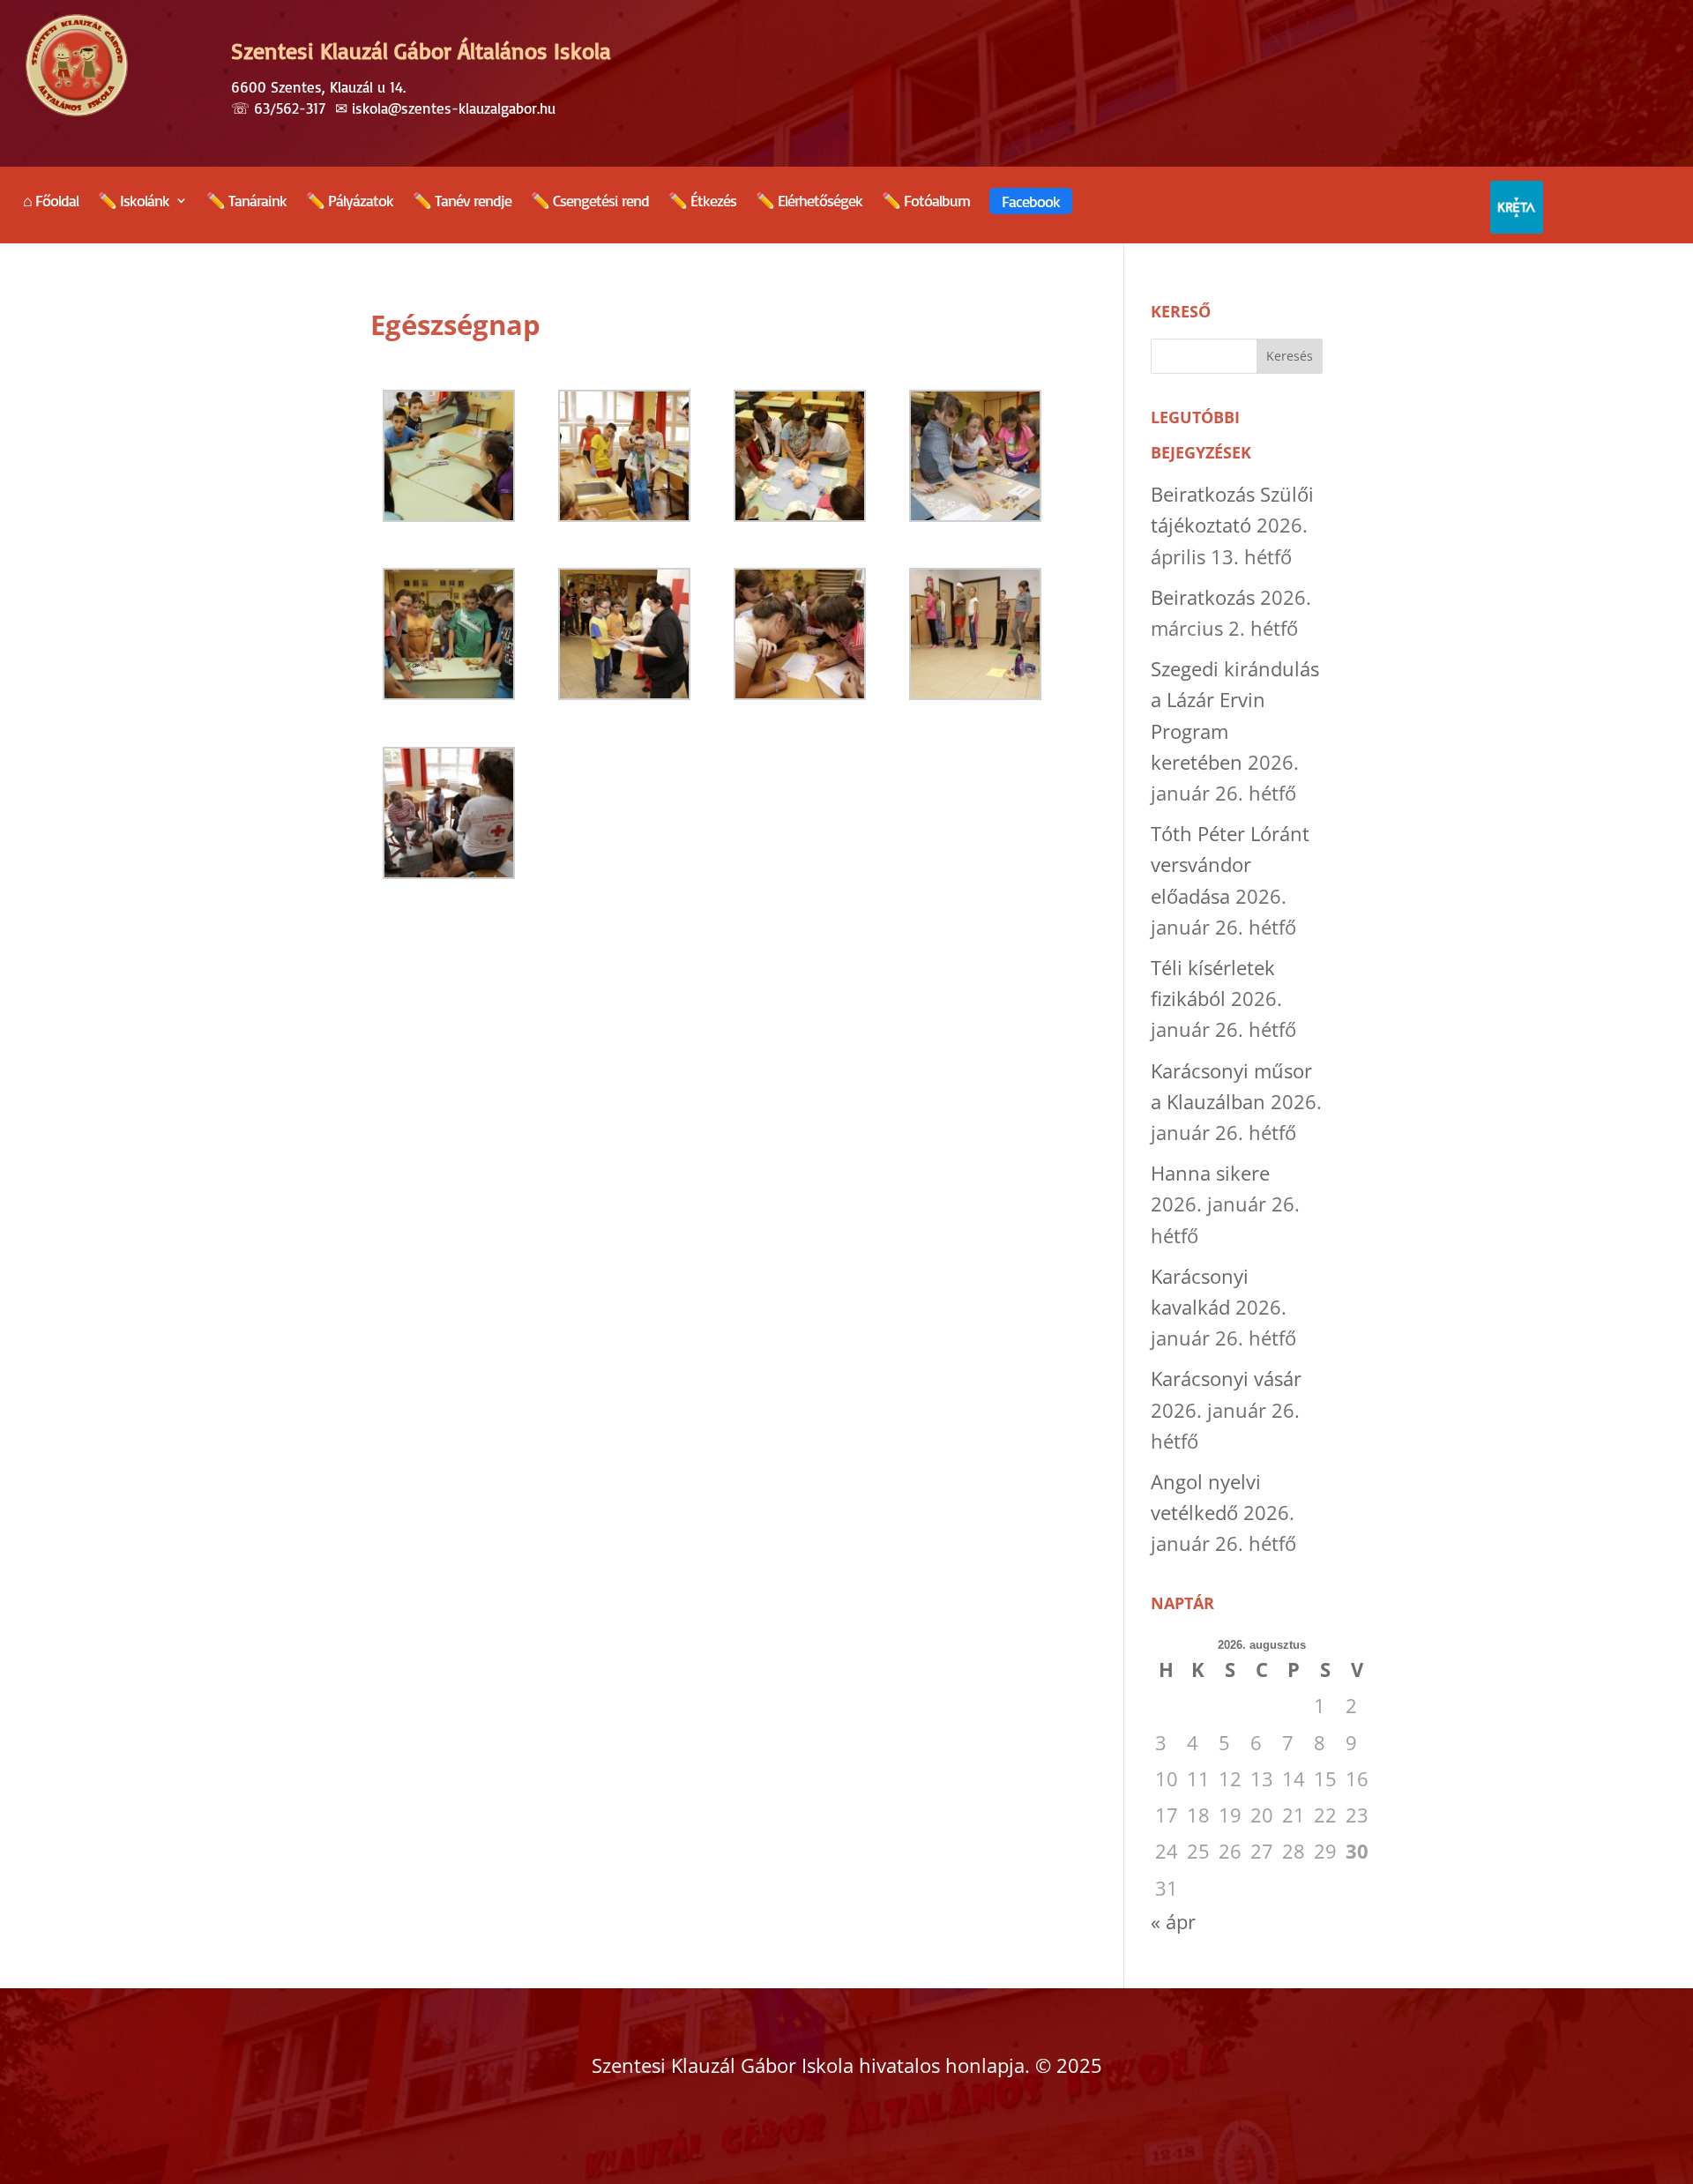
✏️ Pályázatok (350, 202)
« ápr (1173, 1921)
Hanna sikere (1210, 1173)
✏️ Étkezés (702, 202)
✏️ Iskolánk (134, 202)
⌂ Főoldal (51, 202)
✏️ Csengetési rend (590, 202)
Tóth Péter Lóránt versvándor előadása (1230, 864)
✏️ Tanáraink (246, 202)
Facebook (1031, 201)
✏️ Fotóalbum (926, 202)
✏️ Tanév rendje (462, 202)
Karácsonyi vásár (1226, 1378)
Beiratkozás (1203, 597)
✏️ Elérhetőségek (809, 202)
